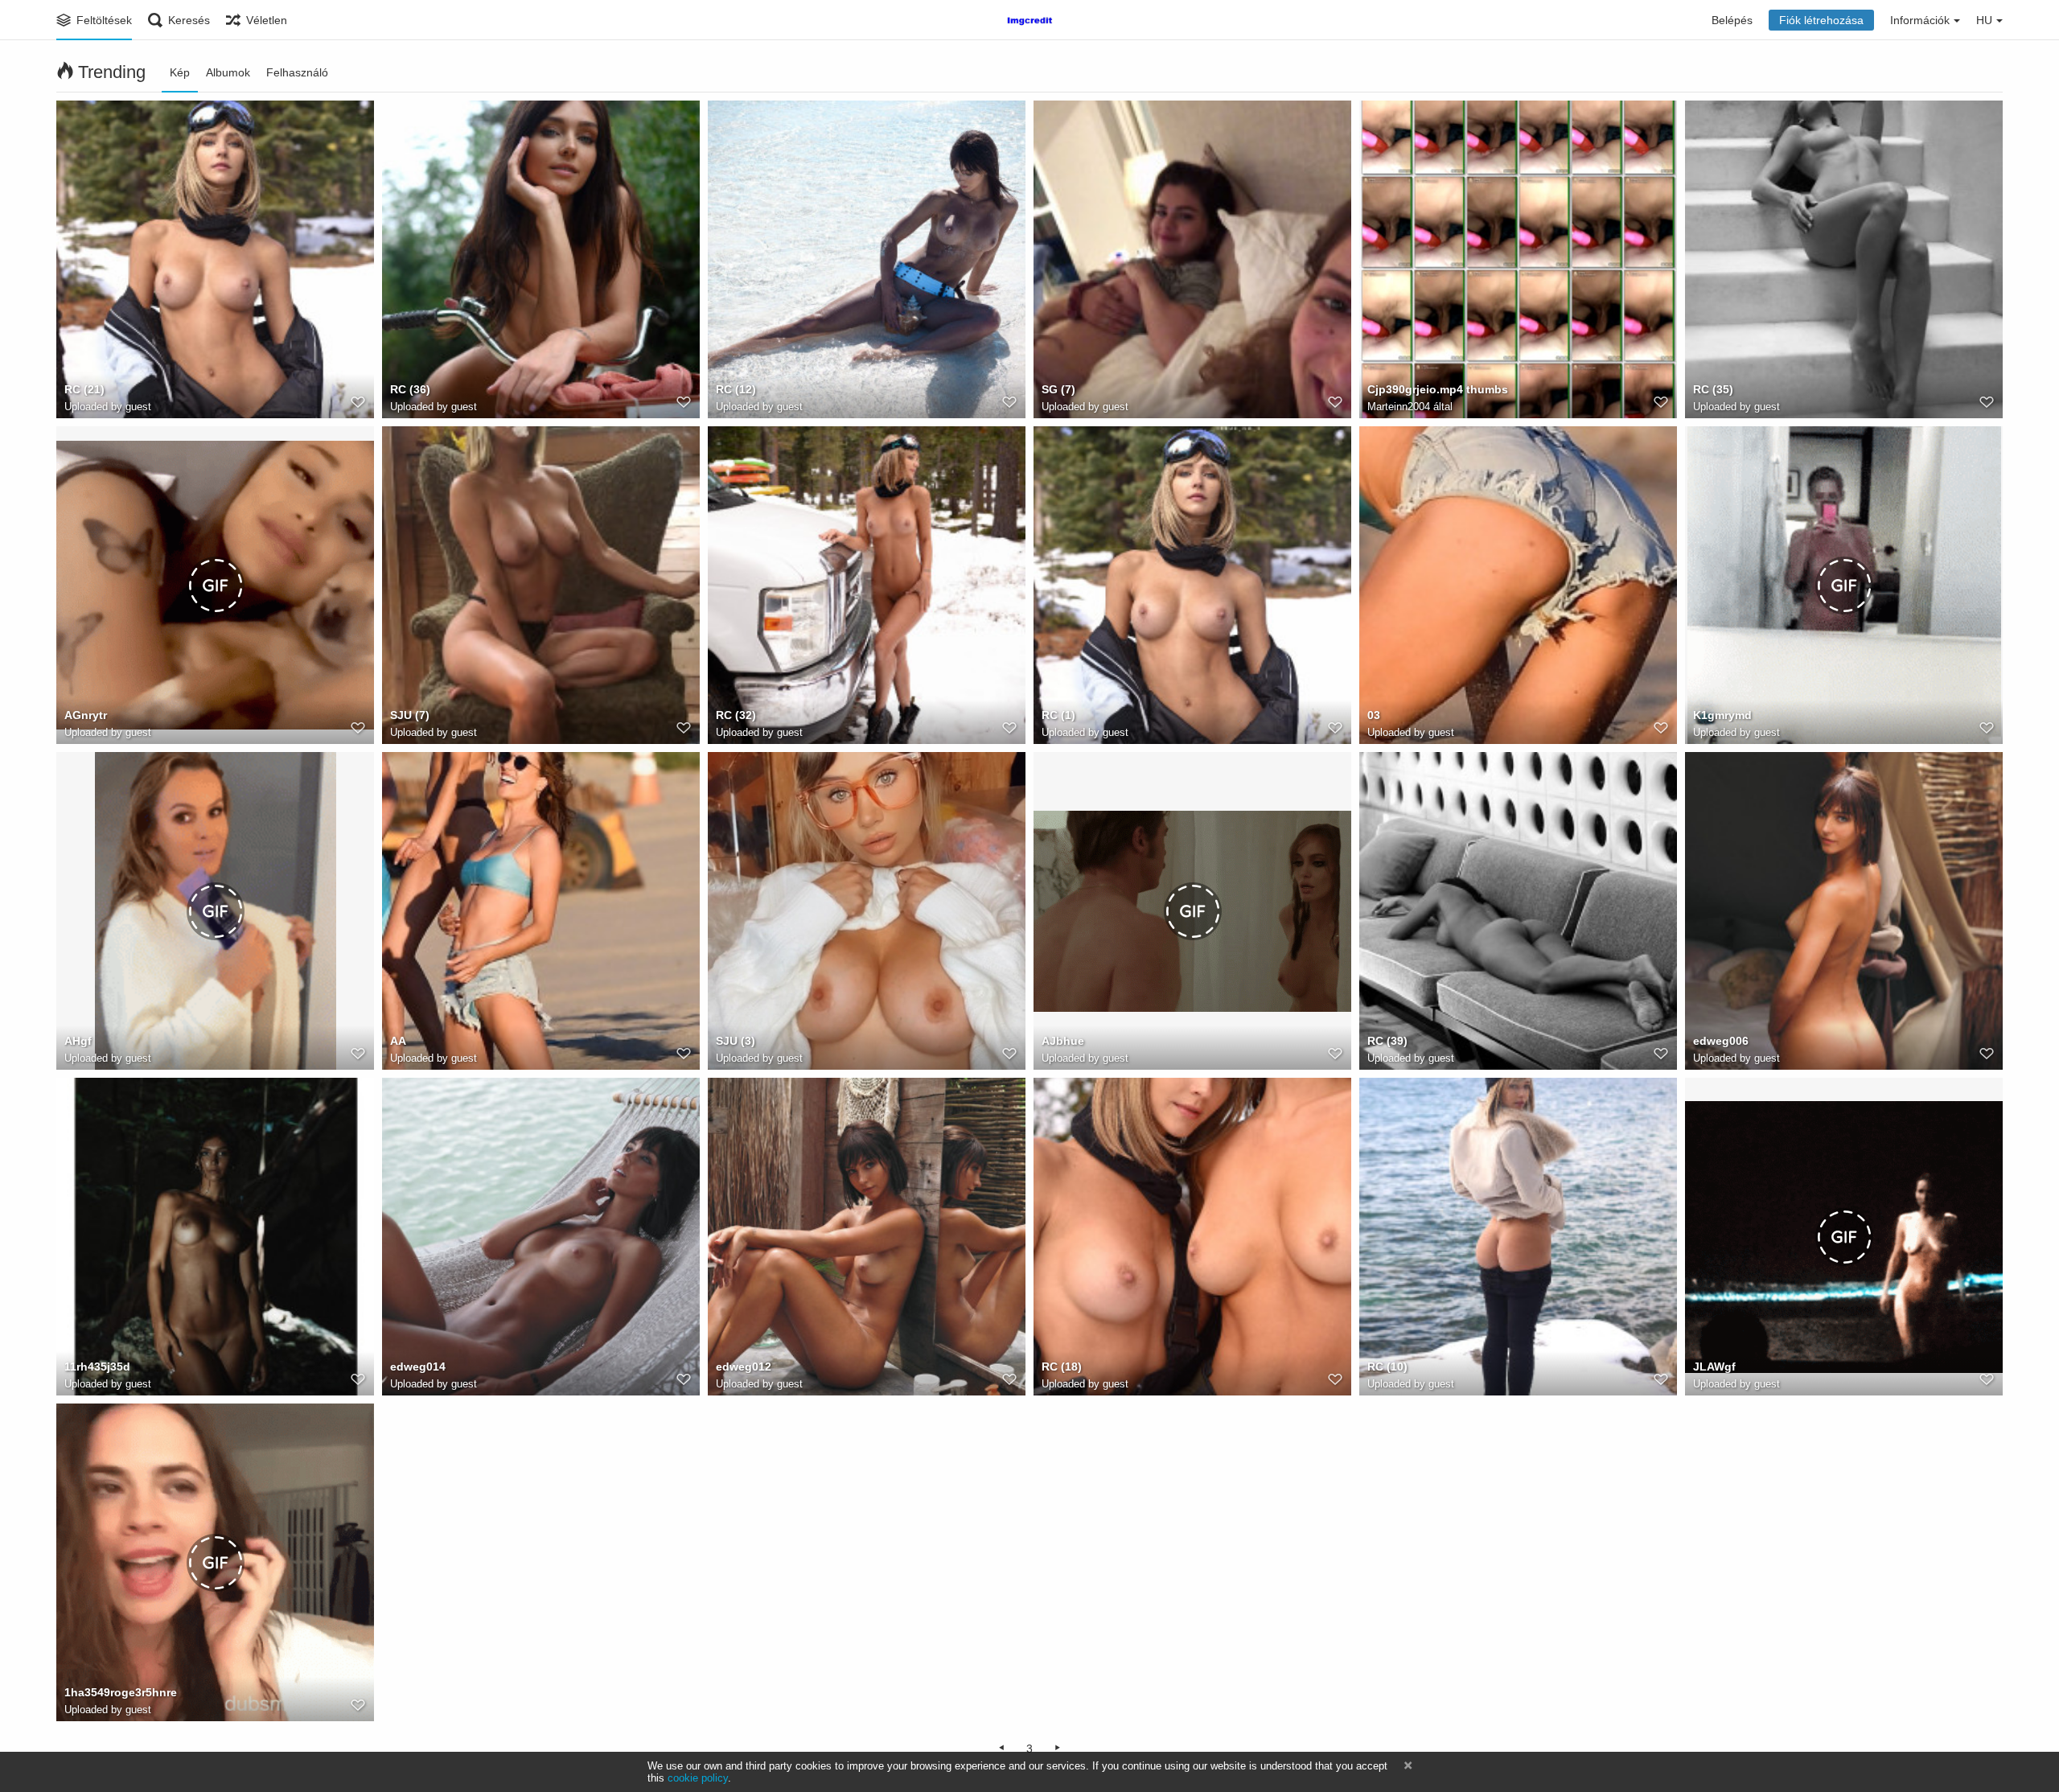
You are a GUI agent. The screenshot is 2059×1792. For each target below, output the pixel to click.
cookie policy (698, 1778)
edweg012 (744, 1367)
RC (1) (1058, 715)
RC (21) (84, 389)
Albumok (228, 72)
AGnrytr (86, 715)
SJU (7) (410, 715)
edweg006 (1721, 1041)
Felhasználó (297, 72)
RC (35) (1713, 389)
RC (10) (1387, 1367)
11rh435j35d (97, 1367)
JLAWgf (1714, 1367)
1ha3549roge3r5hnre (121, 1692)
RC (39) (1387, 1041)
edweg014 (418, 1367)
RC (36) (410, 389)
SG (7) (1058, 389)
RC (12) (736, 389)
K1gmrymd (1722, 715)
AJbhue (1063, 1041)
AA (398, 1041)
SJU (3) (736, 1041)
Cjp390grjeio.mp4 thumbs (1438, 389)
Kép (180, 72)
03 (1374, 715)
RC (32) (736, 715)
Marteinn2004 (1399, 407)
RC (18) (1062, 1367)
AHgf (78, 1041)
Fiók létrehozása (1821, 20)
